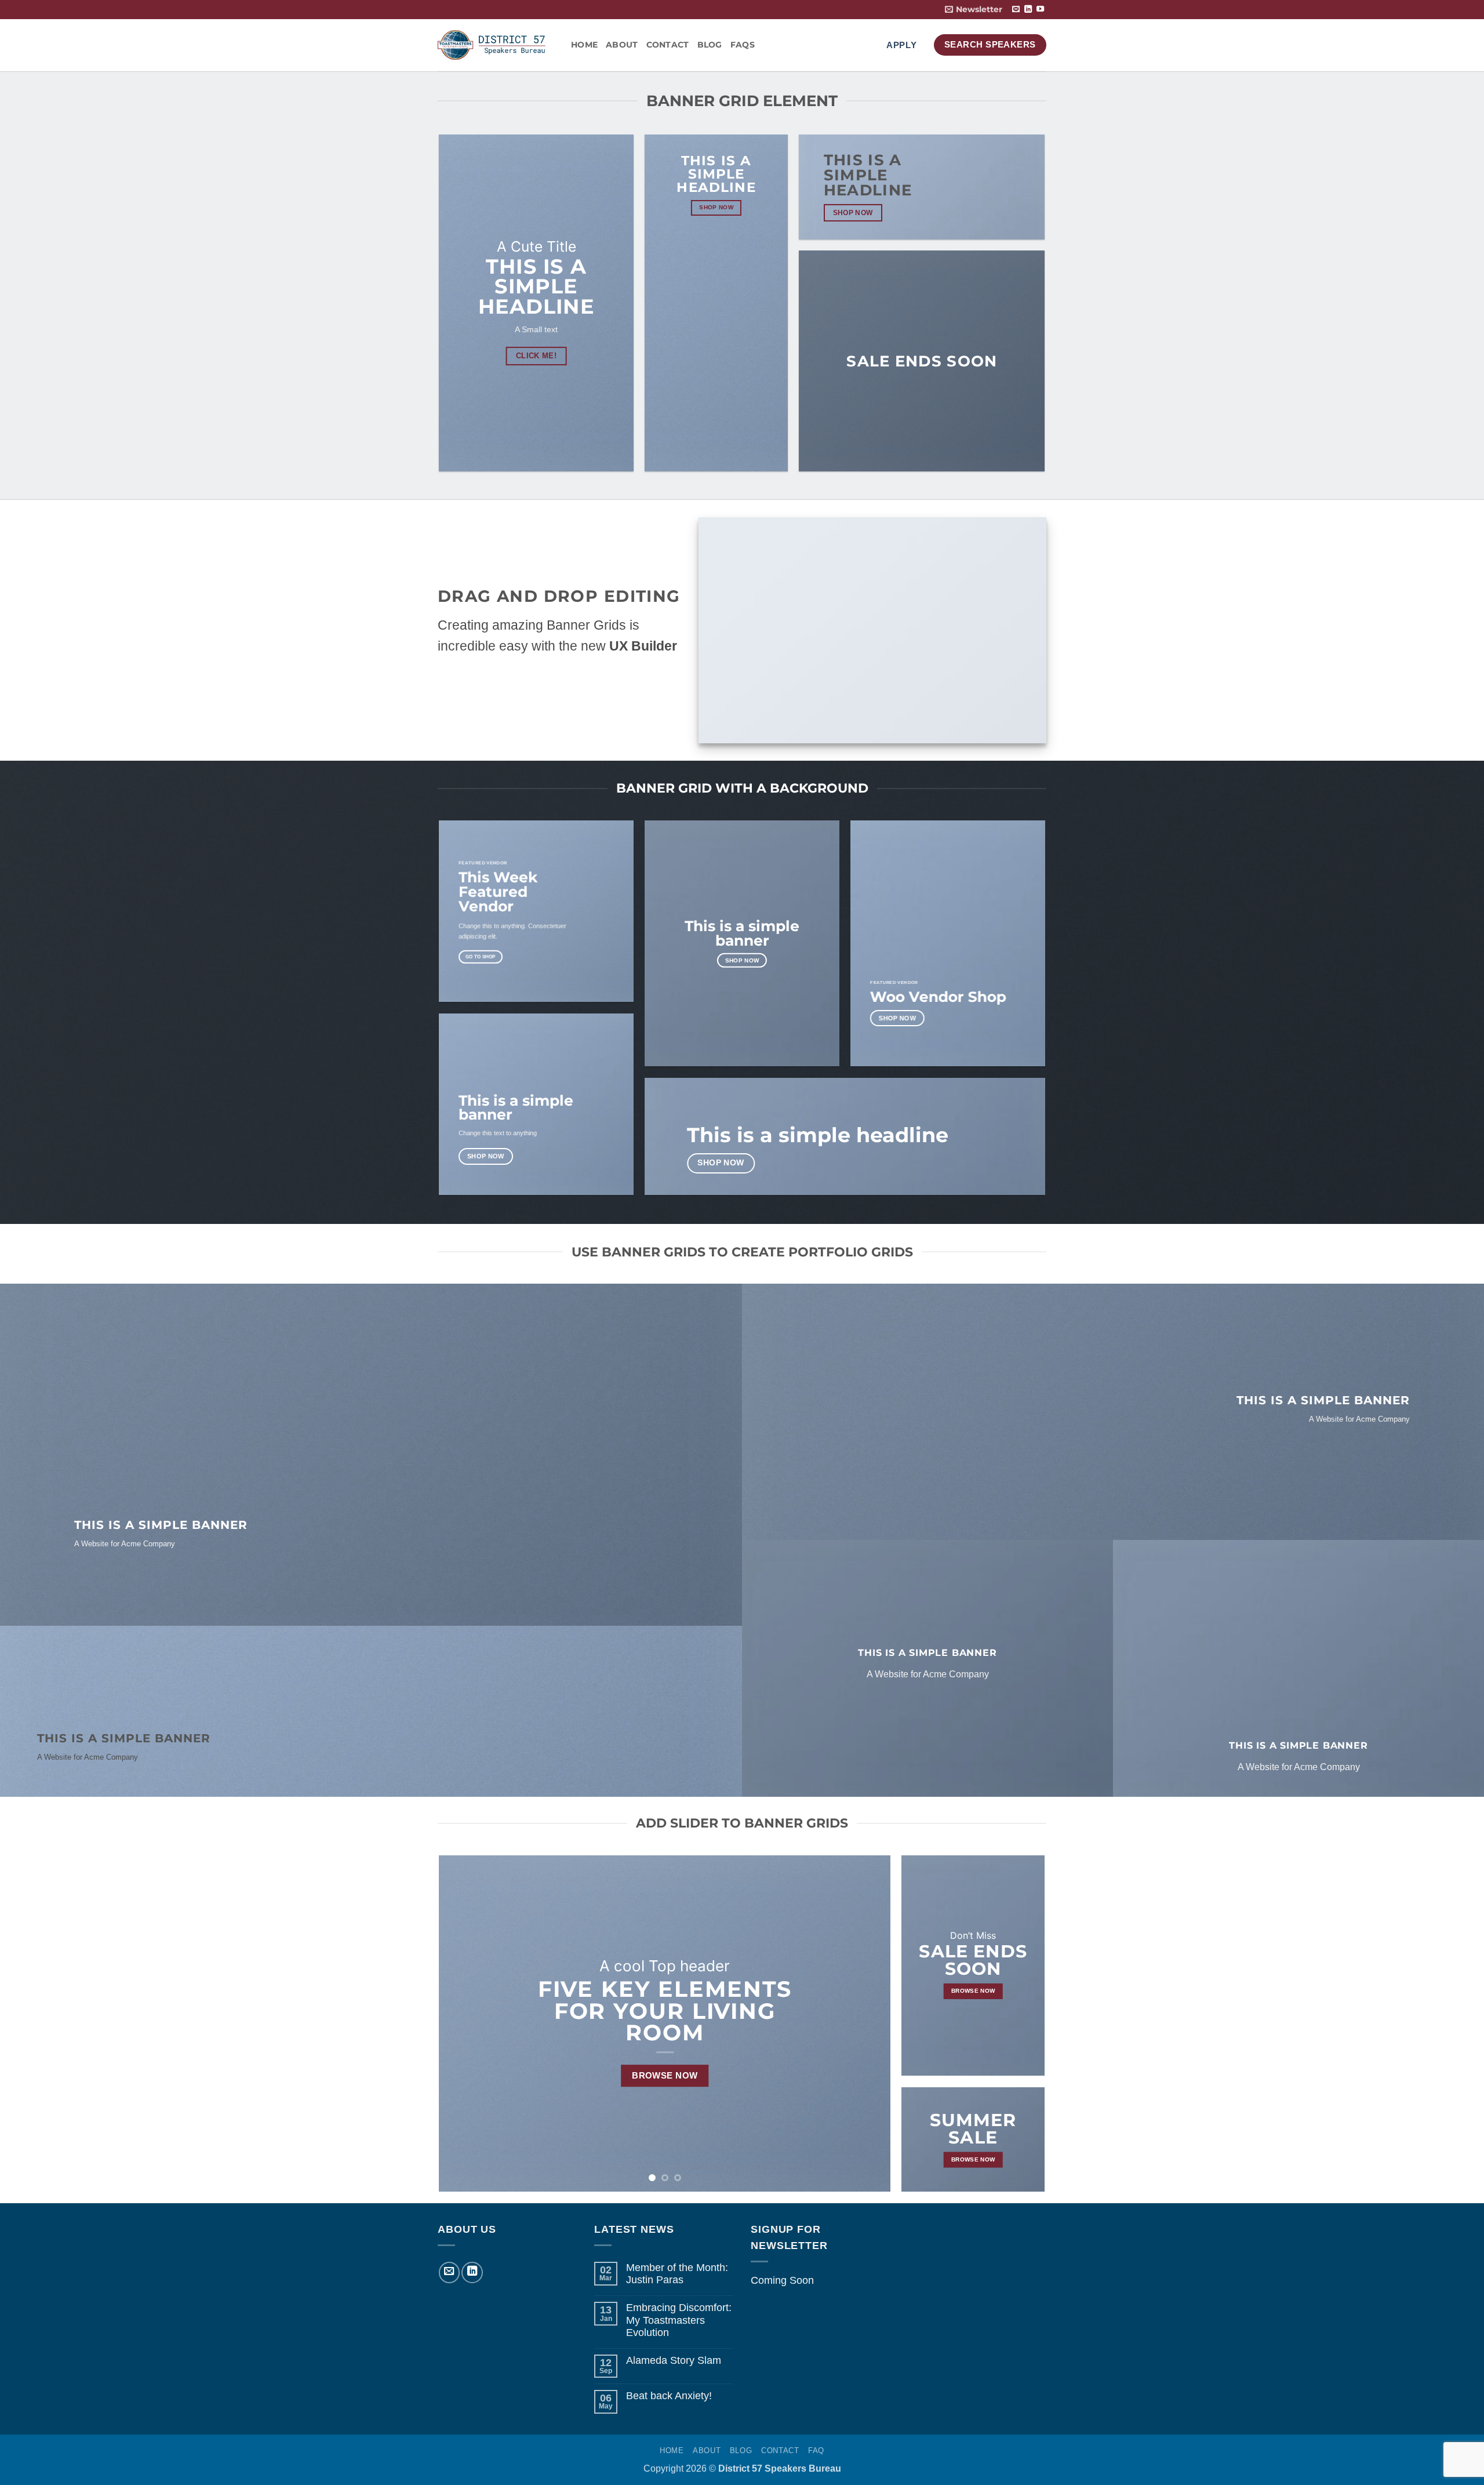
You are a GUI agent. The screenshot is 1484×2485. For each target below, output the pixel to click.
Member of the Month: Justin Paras (677, 2274)
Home (584, 45)
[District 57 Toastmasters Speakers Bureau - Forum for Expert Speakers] (496, 45)
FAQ (816, 2451)
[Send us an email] (1016, 10)
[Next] (867, 2023)
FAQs (743, 45)
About (622, 45)
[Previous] (463, 2023)
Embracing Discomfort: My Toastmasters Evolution (679, 2320)
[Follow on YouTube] (1040, 10)
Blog (710, 45)
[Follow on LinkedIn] (1028, 10)
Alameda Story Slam (674, 2360)
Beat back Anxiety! (669, 2396)
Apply (902, 45)
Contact (668, 45)
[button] (974, 10)
